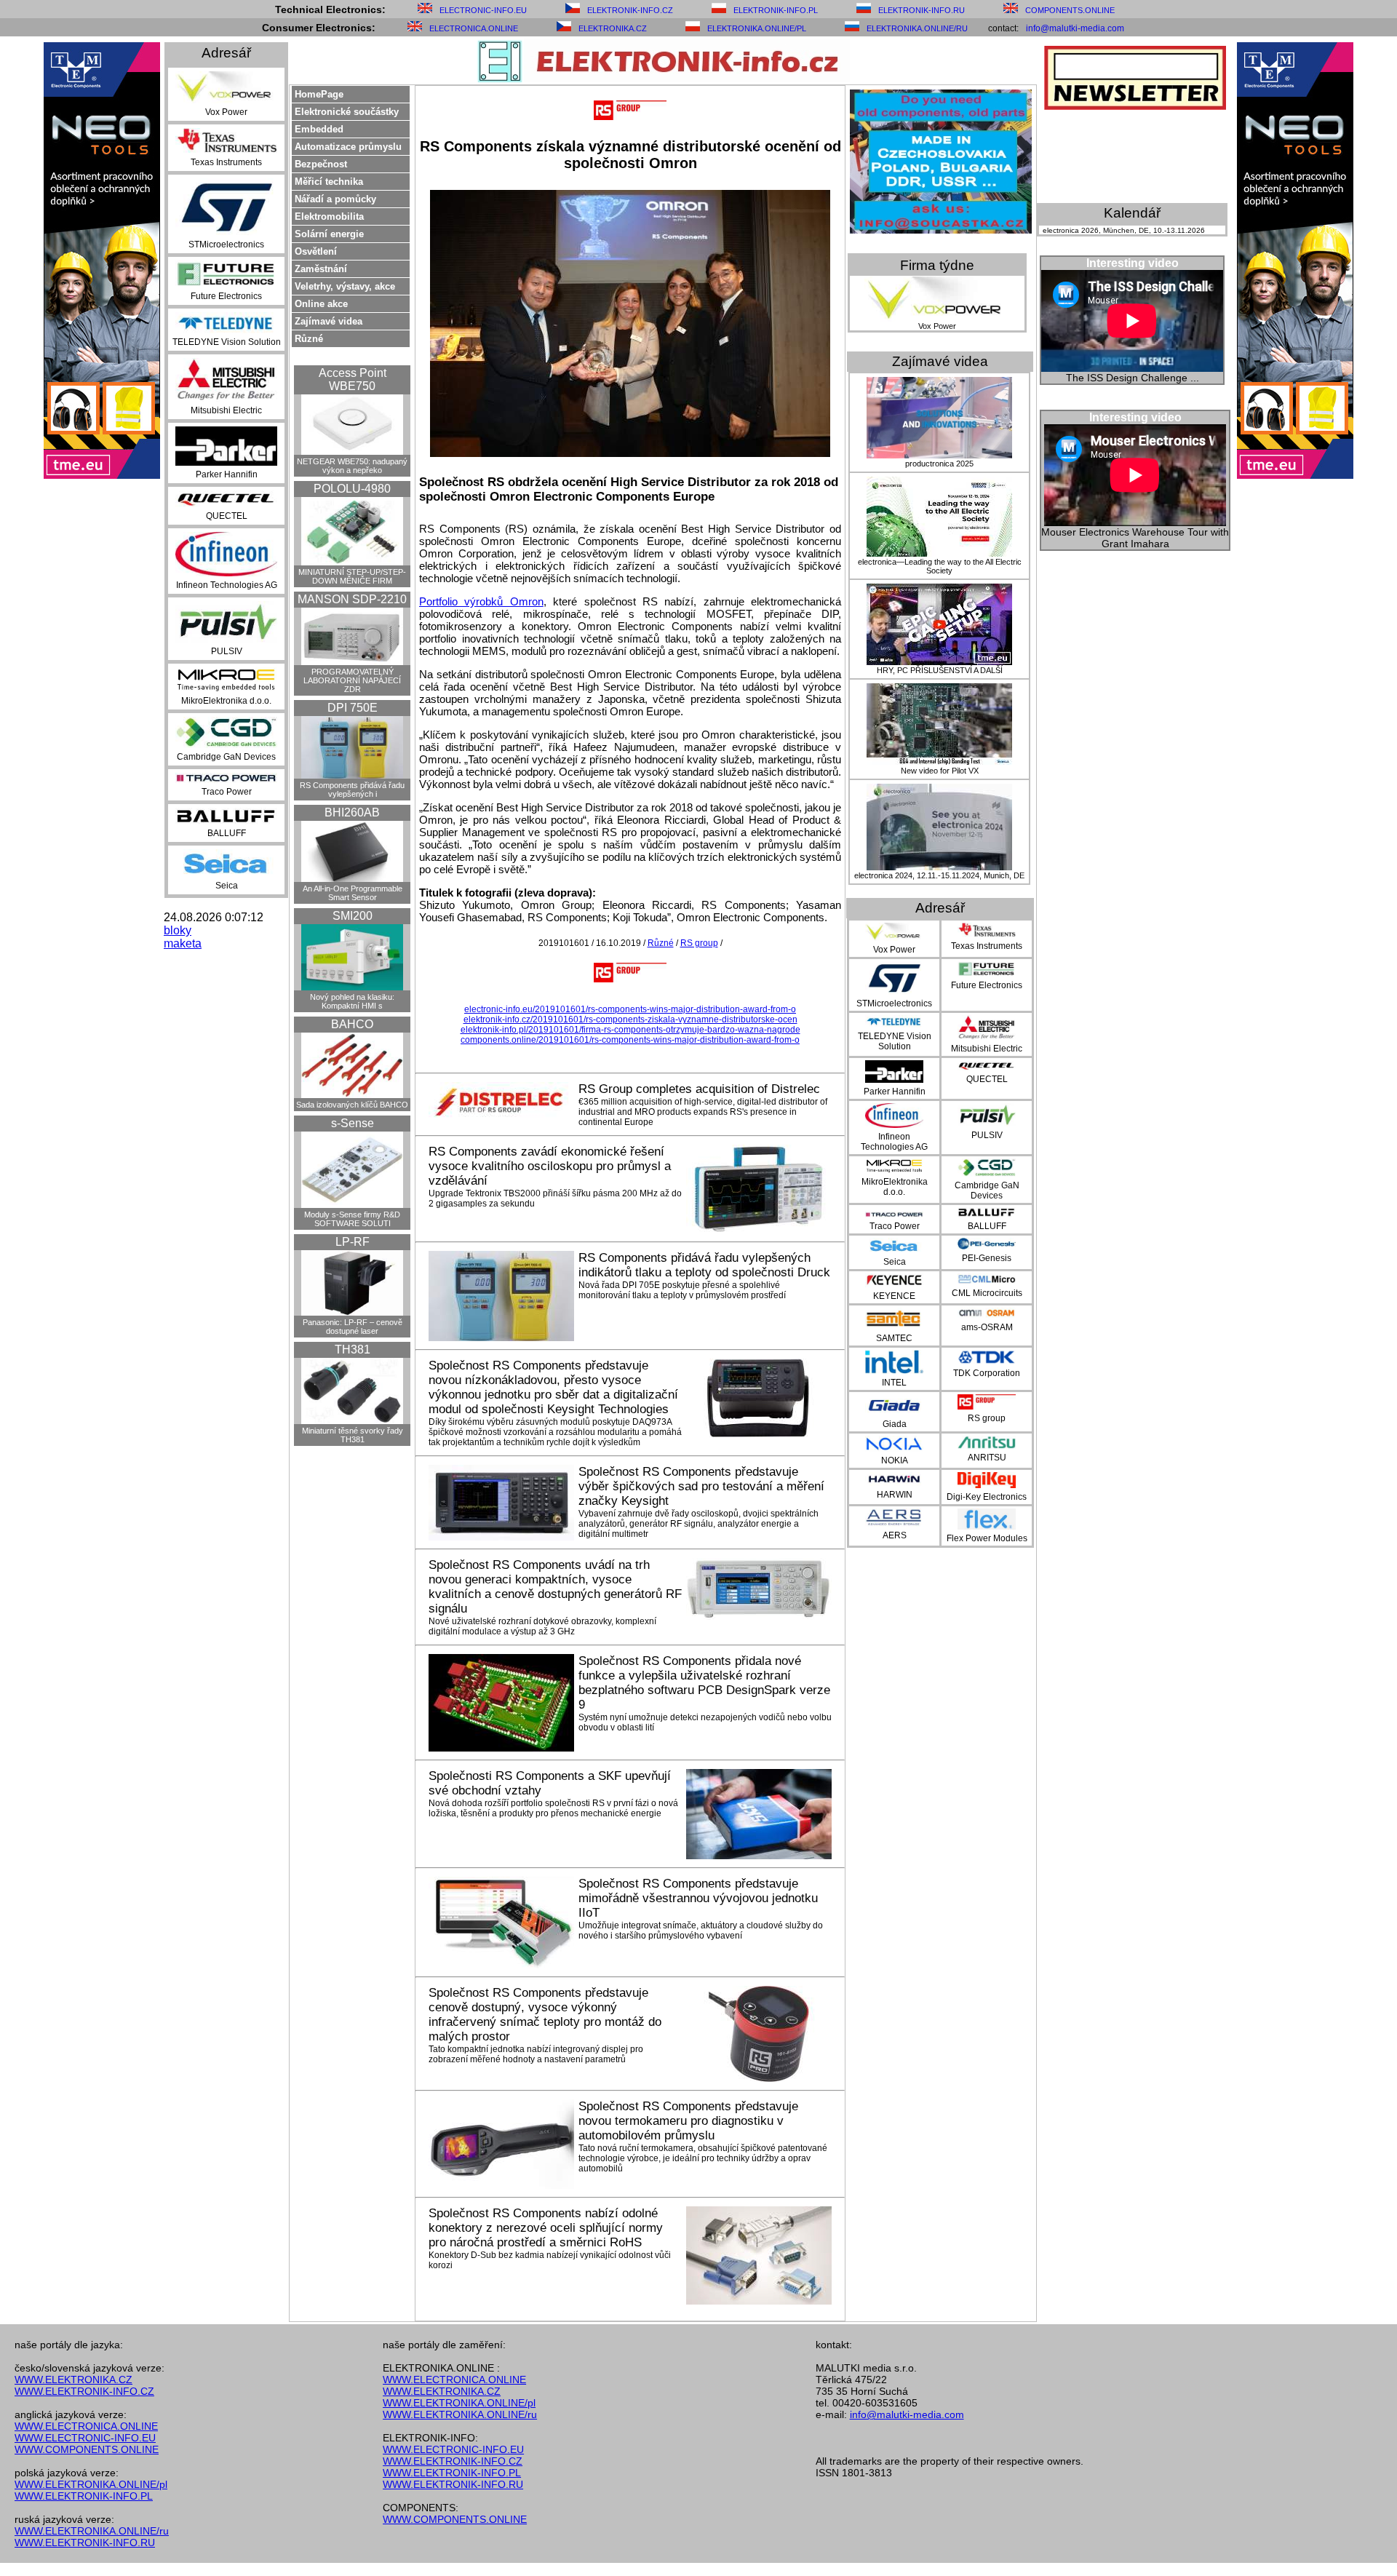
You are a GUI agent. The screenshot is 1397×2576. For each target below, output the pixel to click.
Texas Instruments (226, 162)
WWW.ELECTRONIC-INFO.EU (85, 2438)
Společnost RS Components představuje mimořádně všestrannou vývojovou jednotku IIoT (698, 1898)
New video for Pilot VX (940, 771)
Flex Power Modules (987, 1538)
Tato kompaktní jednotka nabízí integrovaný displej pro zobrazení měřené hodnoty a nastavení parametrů (536, 2054)
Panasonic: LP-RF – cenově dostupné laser (353, 1327)
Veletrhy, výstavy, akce (345, 286)
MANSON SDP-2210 (352, 599)
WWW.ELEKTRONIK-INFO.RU (85, 2543)
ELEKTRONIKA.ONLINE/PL (757, 28)
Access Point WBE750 (353, 379)
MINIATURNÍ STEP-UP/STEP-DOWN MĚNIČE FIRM (352, 576)
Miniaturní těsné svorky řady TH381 (353, 1435)
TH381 (353, 1349)
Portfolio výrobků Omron (481, 601)
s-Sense (353, 1123)
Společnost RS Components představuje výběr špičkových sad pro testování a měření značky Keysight (701, 1486)
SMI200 (353, 916)
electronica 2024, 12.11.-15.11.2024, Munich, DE (939, 875)
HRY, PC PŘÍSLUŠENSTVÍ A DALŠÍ (940, 670)
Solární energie (329, 234)
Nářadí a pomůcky (335, 199)
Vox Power (226, 112)
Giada (895, 1424)
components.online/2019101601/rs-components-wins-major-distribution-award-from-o (630, 1040)
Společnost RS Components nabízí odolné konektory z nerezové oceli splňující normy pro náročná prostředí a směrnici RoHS (546, 2228)
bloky (178, 930)
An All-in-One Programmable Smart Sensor (353, 893)
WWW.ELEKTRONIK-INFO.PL (84, 2496)
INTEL (894, 1383)
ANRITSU (987, 1458)
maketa (183, 943)
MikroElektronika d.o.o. (226, 701)
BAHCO (352, 1024)
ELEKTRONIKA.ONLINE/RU (917, 28)
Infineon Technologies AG (227, 585)
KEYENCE (894, 1296)
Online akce (321, 304)
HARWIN (895, 1495)
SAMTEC (894, 1338)
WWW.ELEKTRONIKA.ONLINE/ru (92, 2531)
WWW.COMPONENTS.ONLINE (87, 2449)
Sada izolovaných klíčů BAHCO (352, 1105)
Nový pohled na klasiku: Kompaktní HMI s (352, 1001)
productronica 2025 (939, 464)
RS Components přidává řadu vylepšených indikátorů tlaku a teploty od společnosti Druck (704, 1265)
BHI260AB (352, 812)
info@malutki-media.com (1075, 28)
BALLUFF (227, 833)
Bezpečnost (321, 164)
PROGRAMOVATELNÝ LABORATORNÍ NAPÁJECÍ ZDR (352, 680)
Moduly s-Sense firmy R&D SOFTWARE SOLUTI (352, 1219)
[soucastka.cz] (941, 230)
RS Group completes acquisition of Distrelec (699, 1089)
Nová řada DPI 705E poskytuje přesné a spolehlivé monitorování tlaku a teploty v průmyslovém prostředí (682, 1290)
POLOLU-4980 (352, 489)
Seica (227, 886)
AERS (895, 1535)
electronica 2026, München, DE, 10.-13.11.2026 (1124, 230)
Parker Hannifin (227, 474)
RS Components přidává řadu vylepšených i (352, 790)
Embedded (319, 129)
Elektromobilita (329, 216)
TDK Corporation (987, 1373)
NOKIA (895, 1460)
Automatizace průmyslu (348, 147)
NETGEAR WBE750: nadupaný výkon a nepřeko (352, 466)
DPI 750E (353, 708)
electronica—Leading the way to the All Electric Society (940, 566)
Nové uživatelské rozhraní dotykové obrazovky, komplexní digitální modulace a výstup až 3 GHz (542, 1626)
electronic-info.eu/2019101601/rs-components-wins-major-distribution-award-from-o (630, 1009)
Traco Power (227, 792)
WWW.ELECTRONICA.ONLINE (86, 2426)
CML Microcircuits (987, 1293)
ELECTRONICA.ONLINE (474, 28)
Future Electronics (226, 296)
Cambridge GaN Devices (226, 757)
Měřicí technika (329, 182)
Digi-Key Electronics (987, 1497)
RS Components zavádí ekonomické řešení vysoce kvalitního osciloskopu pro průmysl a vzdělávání (550, 1166)
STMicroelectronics (226, 245)
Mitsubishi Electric (226, 410)
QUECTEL (227, 516)
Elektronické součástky (347, 112)
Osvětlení (316, 251)
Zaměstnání (321, 269)
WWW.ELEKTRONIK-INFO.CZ (84, 2391)
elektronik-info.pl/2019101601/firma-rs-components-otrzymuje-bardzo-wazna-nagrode (630, 1030)
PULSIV (227, 651)
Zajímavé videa (329, 321)
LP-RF (353, 1242)
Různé (309, 339)
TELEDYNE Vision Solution (227, 342)
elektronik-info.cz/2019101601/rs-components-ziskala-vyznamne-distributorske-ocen (630, 1019)
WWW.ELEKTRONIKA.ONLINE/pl (91, 2484)
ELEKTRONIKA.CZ (613, 28)
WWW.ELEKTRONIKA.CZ (73, 2380)
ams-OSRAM (987, 1327)
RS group (699, 943)
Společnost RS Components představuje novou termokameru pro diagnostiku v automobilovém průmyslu (688, 2121)
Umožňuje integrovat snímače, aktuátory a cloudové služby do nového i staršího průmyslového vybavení (701, 1931)
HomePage (319, 94)
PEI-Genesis (987, 1258)
